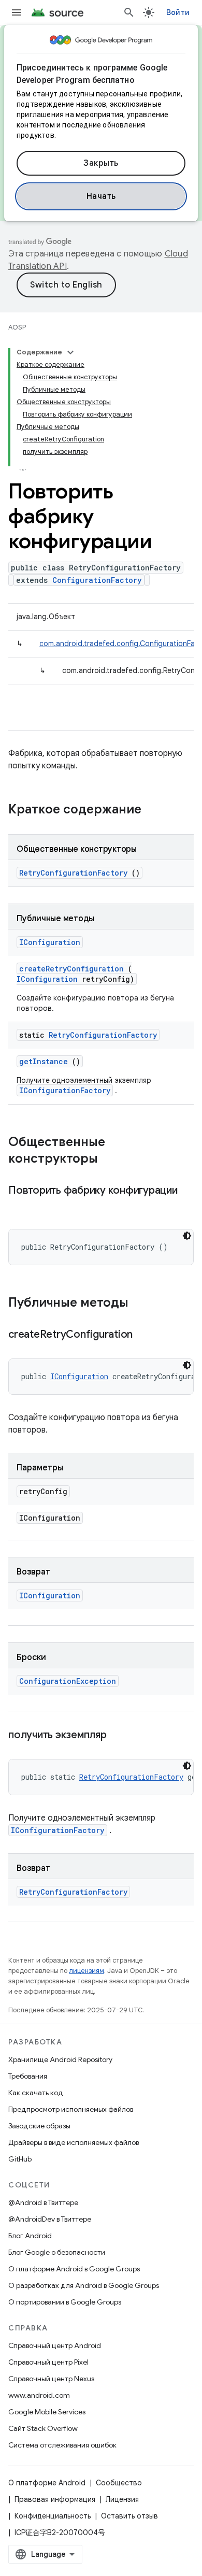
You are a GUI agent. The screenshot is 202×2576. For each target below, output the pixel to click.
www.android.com (39, 2395)
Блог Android (30, 2236)
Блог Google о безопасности (57, 2252)
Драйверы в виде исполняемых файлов (74, 2142)
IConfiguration (50, 942)
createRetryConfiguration (71, 969)
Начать (101, 196)
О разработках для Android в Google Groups (84, 2285)
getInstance (44, 1061)
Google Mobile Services (47, 2412)
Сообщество (119, 2483)
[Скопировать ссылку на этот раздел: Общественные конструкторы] (111, 1160)
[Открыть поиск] (129, 12)
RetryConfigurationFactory (73, 873)
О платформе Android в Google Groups (74, 2269)
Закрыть (101, 163)
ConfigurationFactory (97, 580)
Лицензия (122, 2499)
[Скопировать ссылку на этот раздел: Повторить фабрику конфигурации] (19, 1206)
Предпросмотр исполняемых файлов (71, 2109)
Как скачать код (36, 2093)
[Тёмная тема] (187, 1236)
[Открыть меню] (17, 12)
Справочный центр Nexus (51, 2379)
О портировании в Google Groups (65, 2302)
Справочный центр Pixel (48, 2362)
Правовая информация (55, 2499)
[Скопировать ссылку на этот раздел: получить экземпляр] (119, 1736)
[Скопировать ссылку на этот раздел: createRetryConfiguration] (146, 1335)
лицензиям (86, 1971)
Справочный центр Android (55, 2345)
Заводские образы (39, 2126)
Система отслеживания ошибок (62, 2445)
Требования (28, 2076)
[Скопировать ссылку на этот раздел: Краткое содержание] (155, 810)
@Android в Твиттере (43, 2202)
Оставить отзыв (129, 2516)
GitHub (20, 2159)
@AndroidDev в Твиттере (50, 2219)
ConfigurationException (68, 1681)
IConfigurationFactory (65, 1090)
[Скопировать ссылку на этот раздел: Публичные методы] (142, 1304)
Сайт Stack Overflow (43, 2428)
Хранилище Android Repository (60, 2059)
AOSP (17, 327)
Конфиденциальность (53, 2516)
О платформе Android (47, 2483)
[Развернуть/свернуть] (70, 352)
